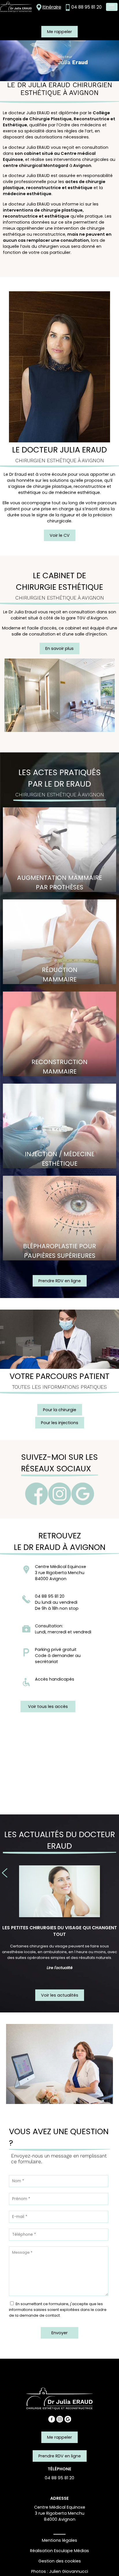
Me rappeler (59, 32)
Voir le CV (60, 535)
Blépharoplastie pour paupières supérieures (59, 1251)
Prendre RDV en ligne (60, 1281)
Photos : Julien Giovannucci (60, 2571)
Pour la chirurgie (60, 1410)
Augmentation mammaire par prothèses (59, 882)
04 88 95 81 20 (87, 7)
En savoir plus (59, 648)
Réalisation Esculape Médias (59, 2551)
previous (5, 1873)
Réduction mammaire (60, 975)
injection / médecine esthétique (60, 1159)
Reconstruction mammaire (59, 1067)
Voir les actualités (60, 1995)
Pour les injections (60, 1423)
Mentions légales (59, 2540)
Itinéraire (52, 7)
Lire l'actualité (60, 1968)
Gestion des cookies (60, 2561)
